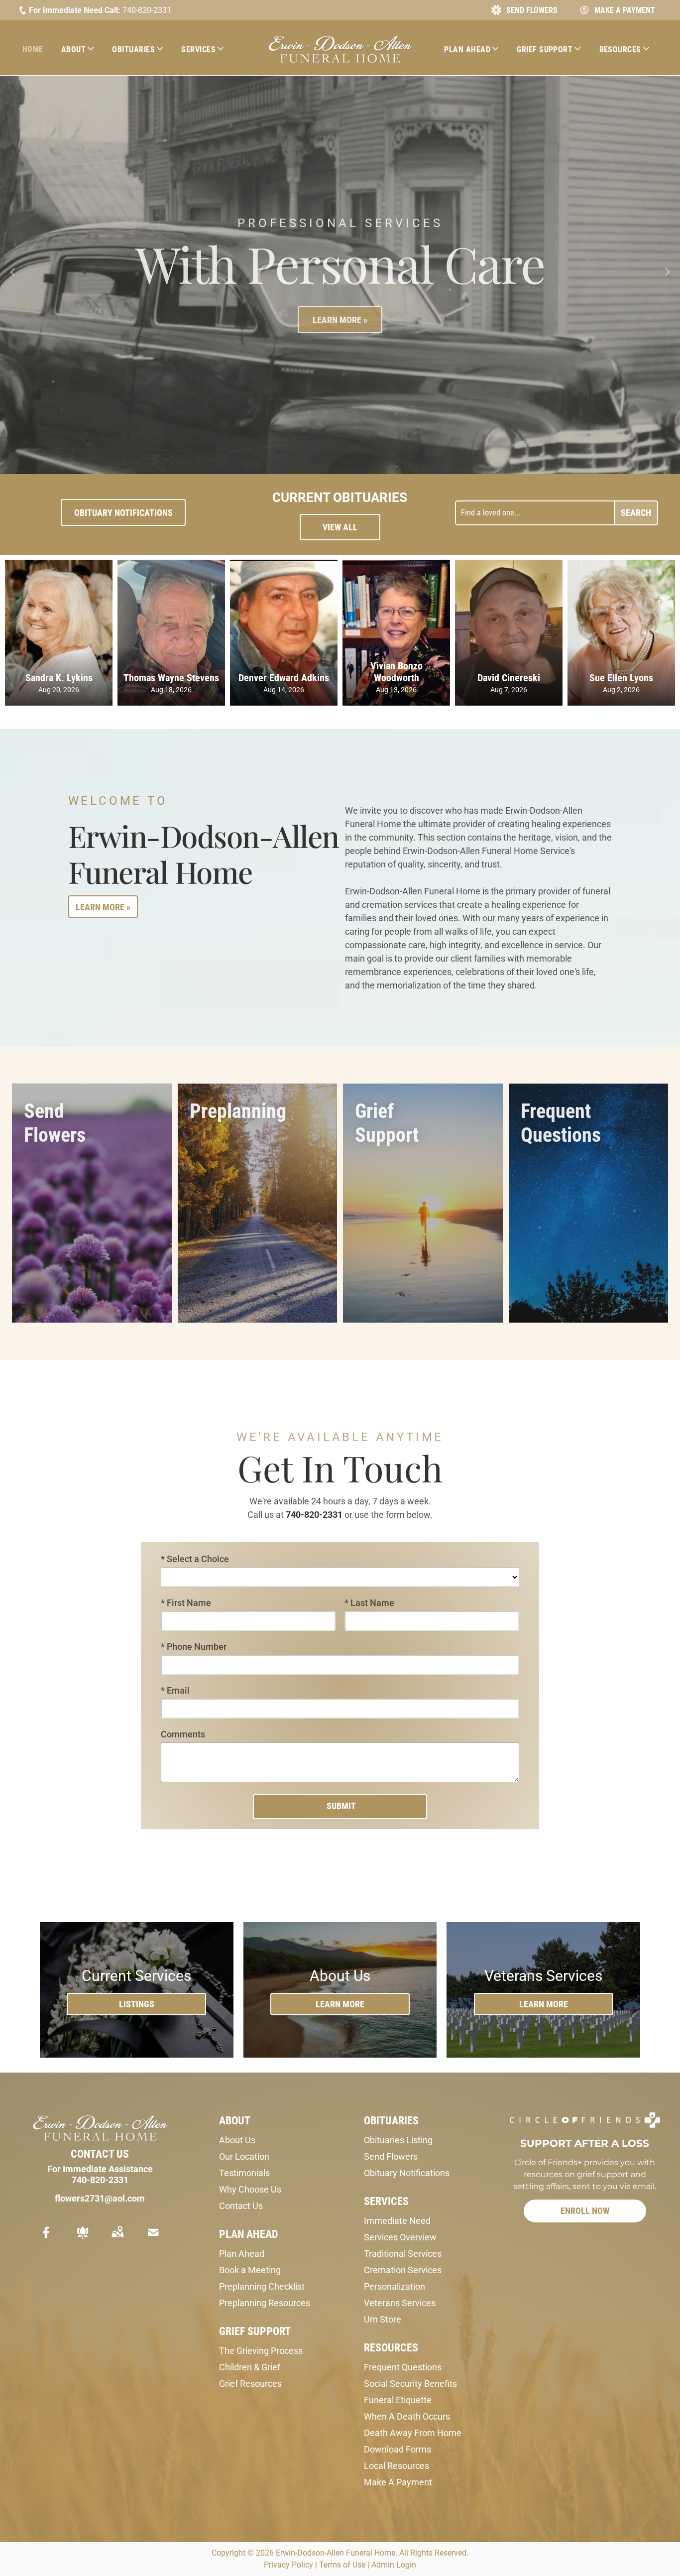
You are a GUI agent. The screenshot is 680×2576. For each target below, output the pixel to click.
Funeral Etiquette (398, 2395)
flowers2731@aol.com (100, 2193)
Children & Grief (250, 2362)
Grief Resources (250, 2379)
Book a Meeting (250, 2265)
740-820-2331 (147, 10)
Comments (183, 1729)
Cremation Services (403, 2265)
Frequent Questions (403, 2362)
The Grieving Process (261, 2346)
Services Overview (400, 2232)
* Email (175, 1685)
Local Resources (397, 2461)
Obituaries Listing (398, 2135)
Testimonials (244, 2168)
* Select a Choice (195, 1554)
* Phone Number (194, 1642)
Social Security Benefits (410, 2379)
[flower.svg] (83, 2234)
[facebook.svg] (46, 2234)
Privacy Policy (288, 2560)
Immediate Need (397, 2216)
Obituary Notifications (407, 2168)
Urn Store (383, 2314)
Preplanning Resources (265, 2298)
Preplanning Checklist (262, 2281)
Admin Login (394, 2560)
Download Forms (397, 2444)
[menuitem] (37, 49)
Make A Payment (398, 2477)
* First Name (186, 1598)
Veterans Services (400, 2298)
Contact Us (241, 2201)
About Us (237, 2135)
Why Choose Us (250, 2184)
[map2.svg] (117, 2234)
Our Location (244, 2151)
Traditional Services (403, 2249)
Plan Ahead (242, 2249)
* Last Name (369, 1598)
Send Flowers (391, 2151)
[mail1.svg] (153, 2234)
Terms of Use (342, 2560)
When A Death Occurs (407, 2411)
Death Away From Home (413, 2428)
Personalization (395, 2281)
